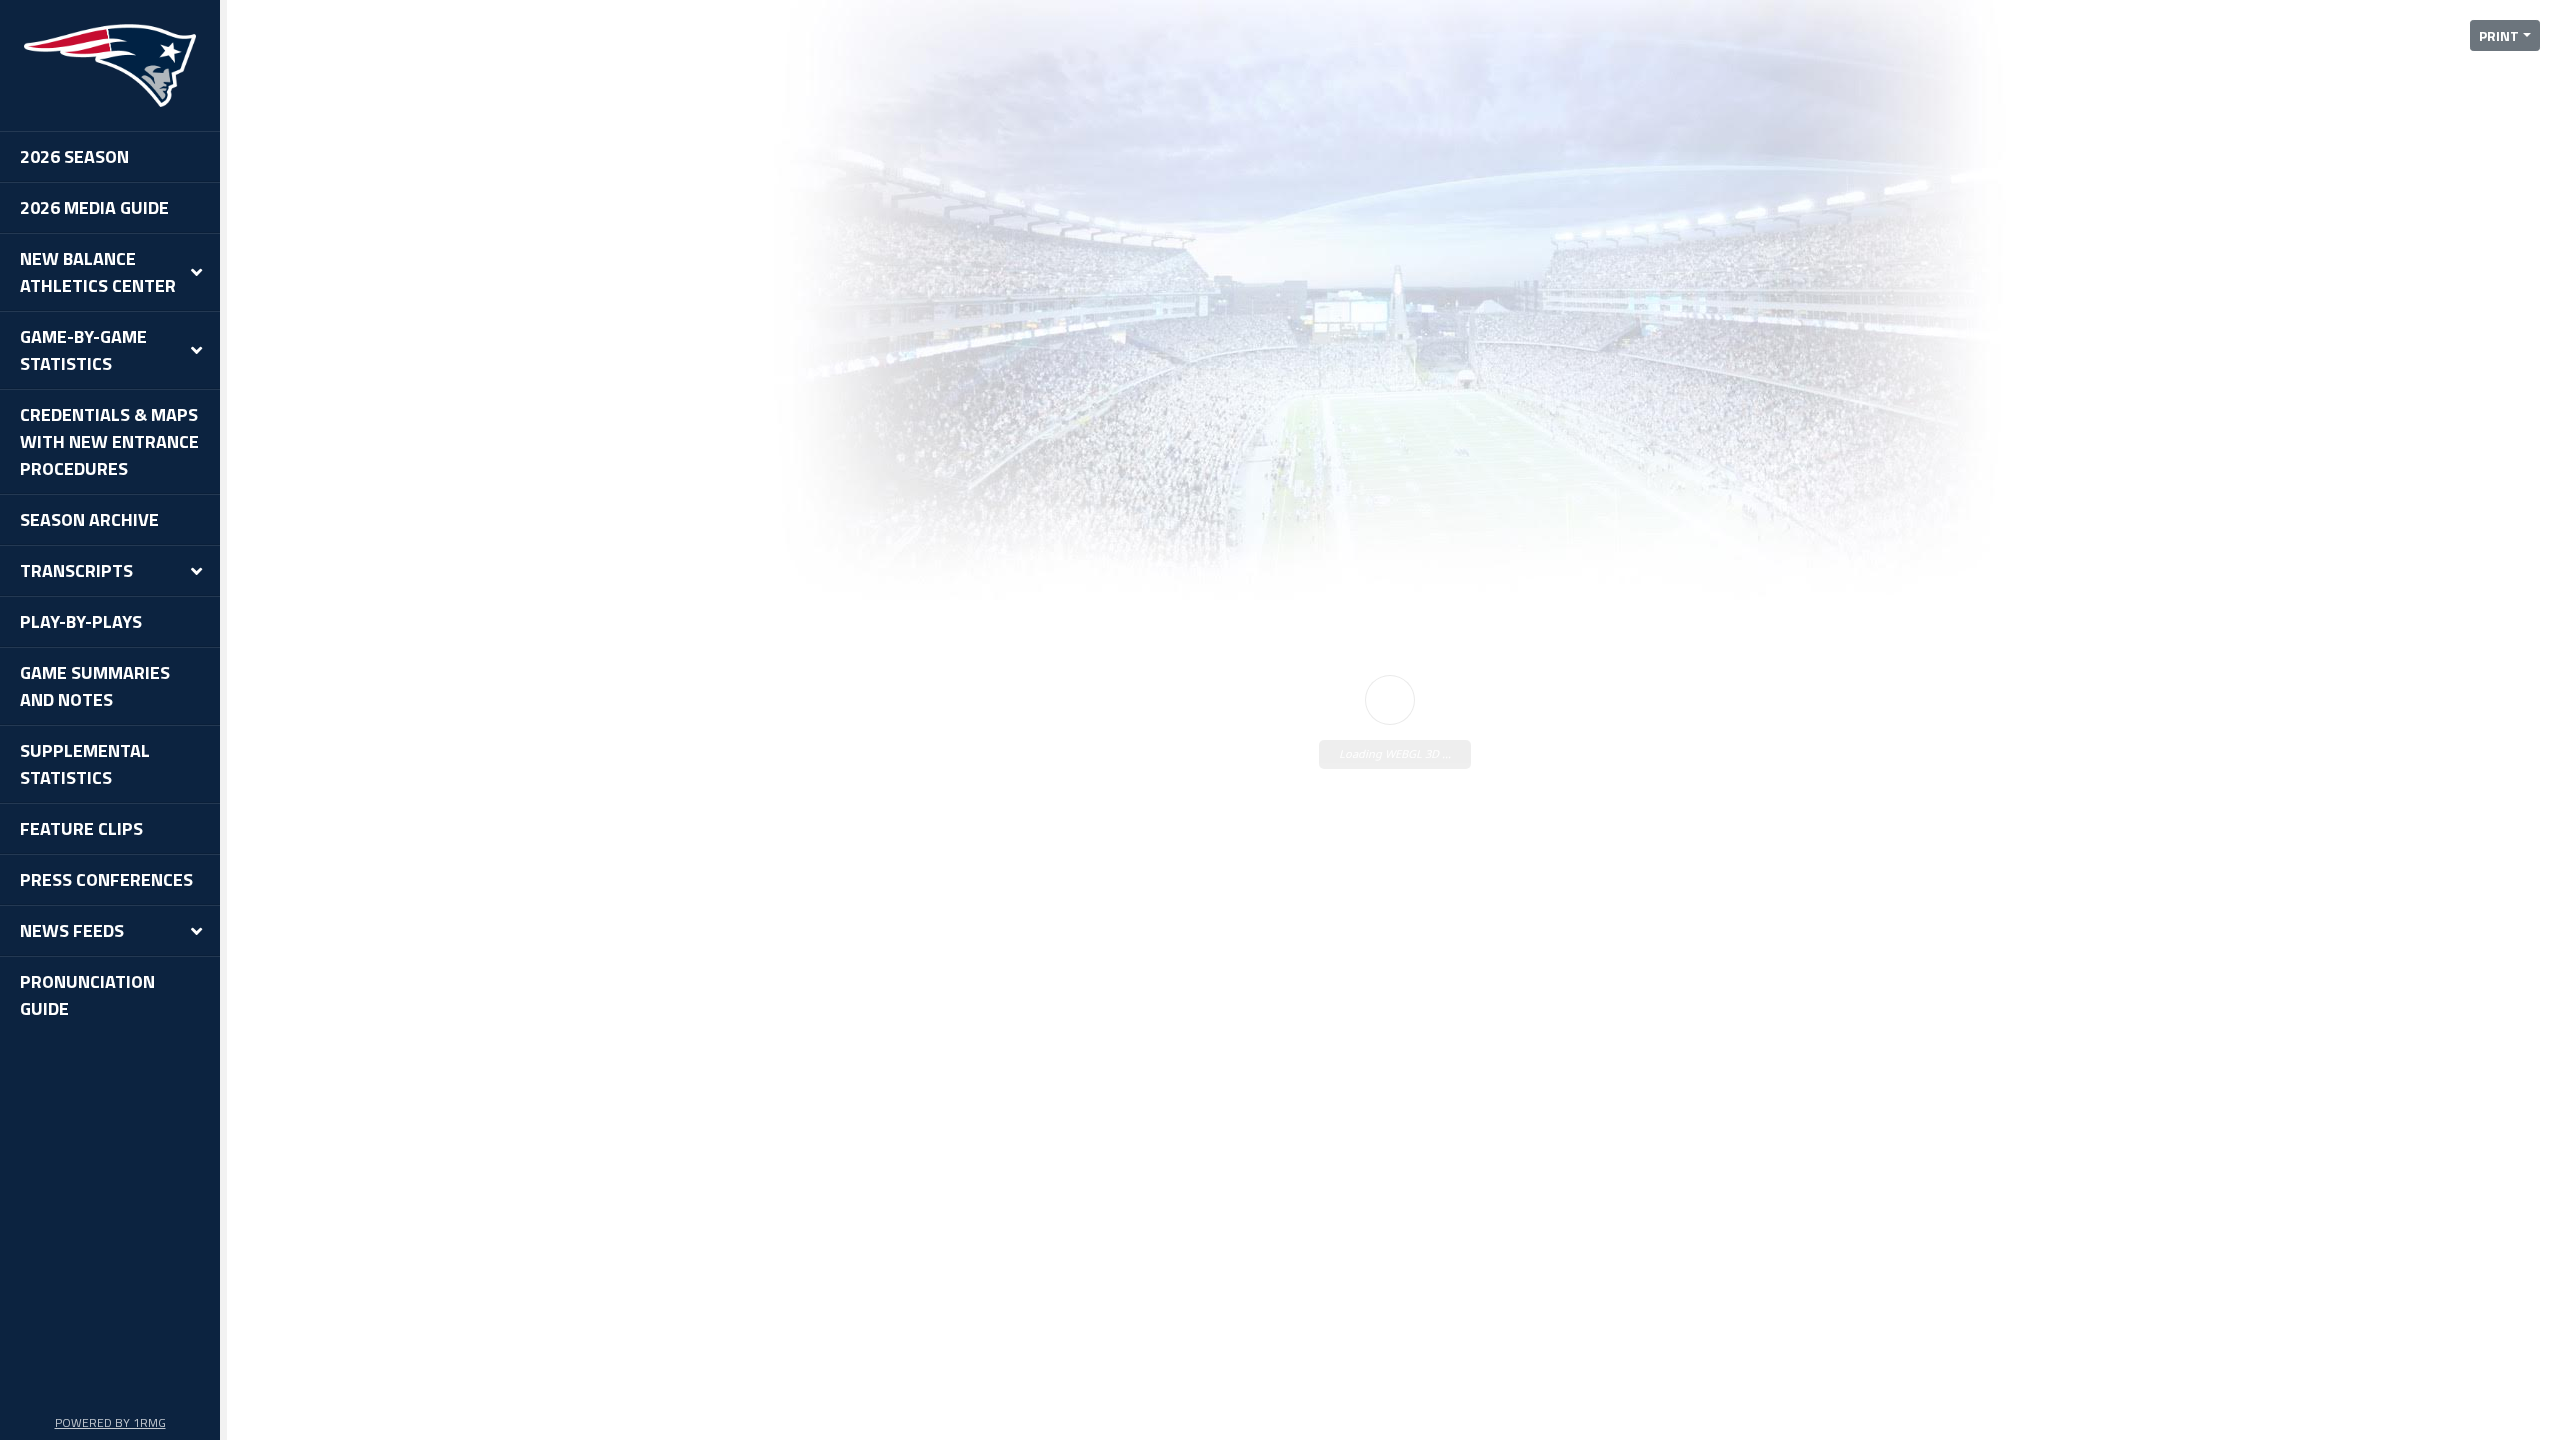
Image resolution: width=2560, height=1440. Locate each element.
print (2499, 35)
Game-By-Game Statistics (83, 350)
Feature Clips (81, 828)
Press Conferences (106, 879)
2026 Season (74, 156)
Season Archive (89, 519)
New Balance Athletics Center (98, 272)
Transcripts (76, 570)
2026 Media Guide (94, 207)
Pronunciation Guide (87, 995)
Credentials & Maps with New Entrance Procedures (109, 441)
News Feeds (72, 930)
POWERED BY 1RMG (110, 1422)
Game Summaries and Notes (95, 686)
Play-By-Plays (81, 621)
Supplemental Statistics (85, 764)
